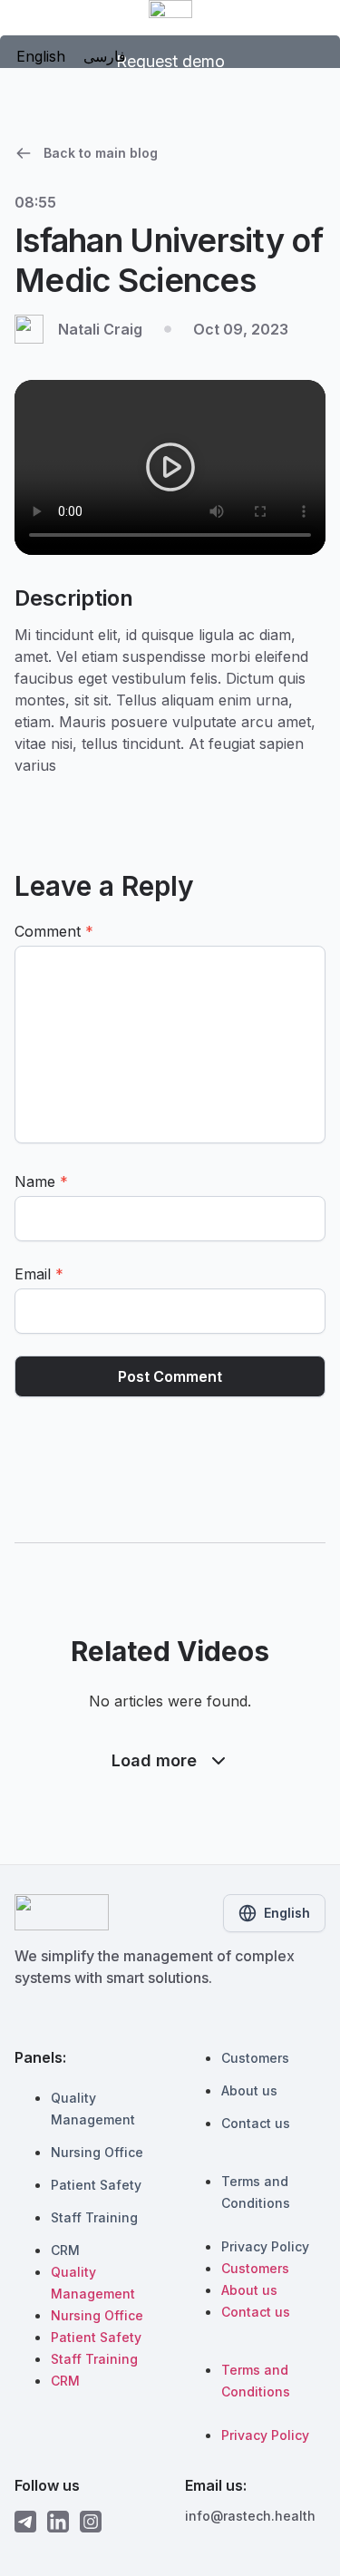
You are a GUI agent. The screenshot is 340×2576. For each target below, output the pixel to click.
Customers (255, 2058)
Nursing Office (97, 2152)
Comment (54, 931)
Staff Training (94, 2217)
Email (39, 1274)
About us (249, 2090)
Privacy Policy (265, 2246)
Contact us (256, 2123)
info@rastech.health (250, 2516)
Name (41, 1181)
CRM (65, 2250)
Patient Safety (96, 2185)
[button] (170, 467)
